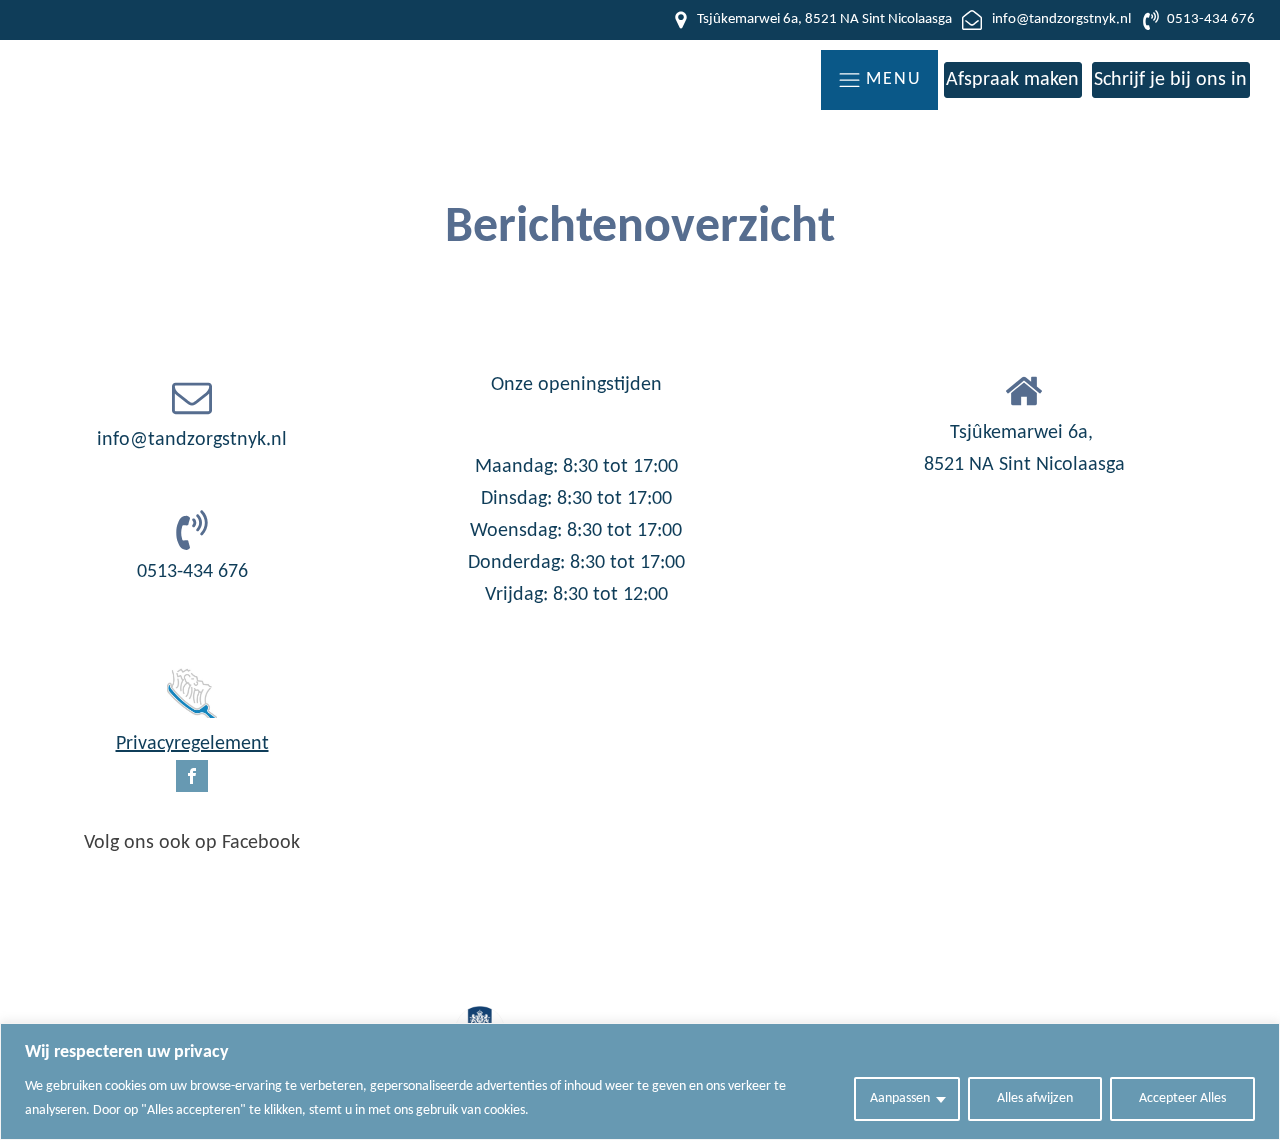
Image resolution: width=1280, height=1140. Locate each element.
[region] (640, 1081)
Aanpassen (900, 1098)
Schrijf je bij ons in (1170, 80)
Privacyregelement (192, 744)
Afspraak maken (1012, 80)
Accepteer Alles (1182, 1098)
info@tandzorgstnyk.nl (192, 440)
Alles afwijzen (1035, 1098)
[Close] (1259, 1040)
